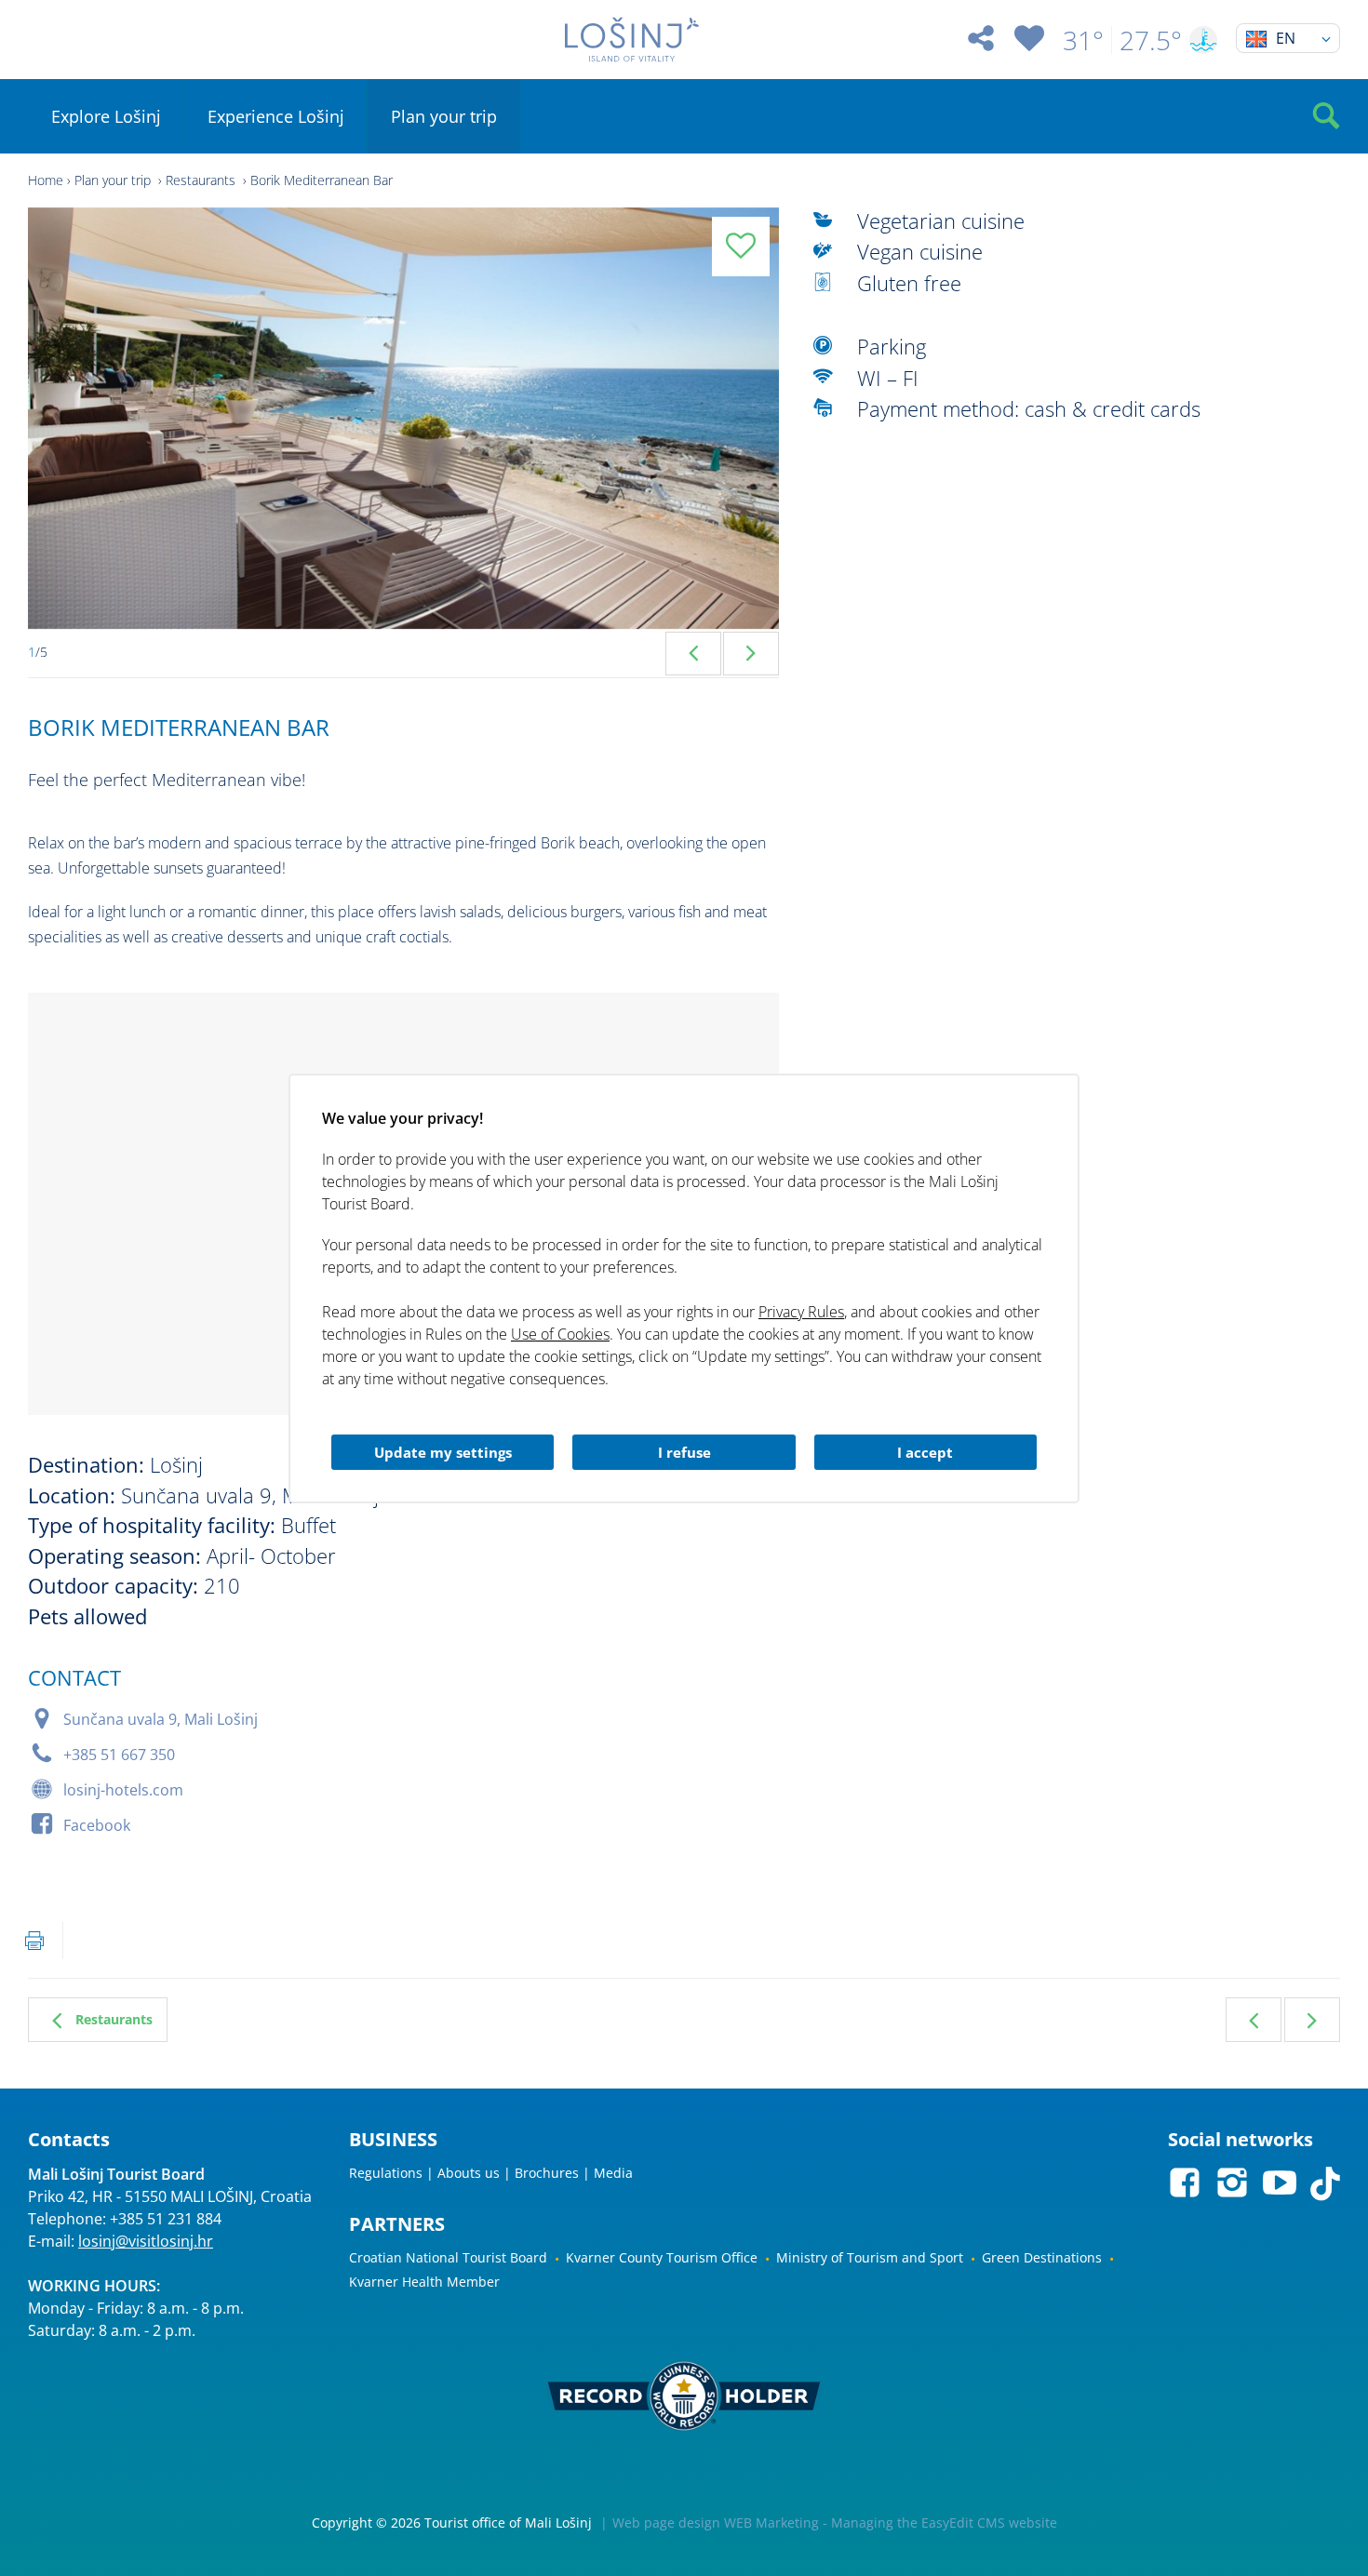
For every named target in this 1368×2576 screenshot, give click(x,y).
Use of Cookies (560, 1334)
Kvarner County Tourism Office (662, 2257)
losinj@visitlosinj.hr (146, 2241)
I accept (925, 1452)
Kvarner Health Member (424, 2282)
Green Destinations (1042, 2257)
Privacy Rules (801, 1312)
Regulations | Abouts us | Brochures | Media (491, 2173)
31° (1083, 40)
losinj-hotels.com (123, 1790)
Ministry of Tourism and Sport (870, 2257)
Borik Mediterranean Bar (322, 180)
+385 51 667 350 (119, 1755)
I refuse (684, 1452)
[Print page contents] (34, 1941)
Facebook (97, 1825)
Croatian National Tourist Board (448, 2257)
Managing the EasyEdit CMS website (944, 2523)
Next (751, 654)
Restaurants (202, 180)
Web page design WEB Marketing (716, 2523)
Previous (693, 654)
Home (46, 180)
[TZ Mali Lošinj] (632, 40)
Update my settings (443, 1452)
